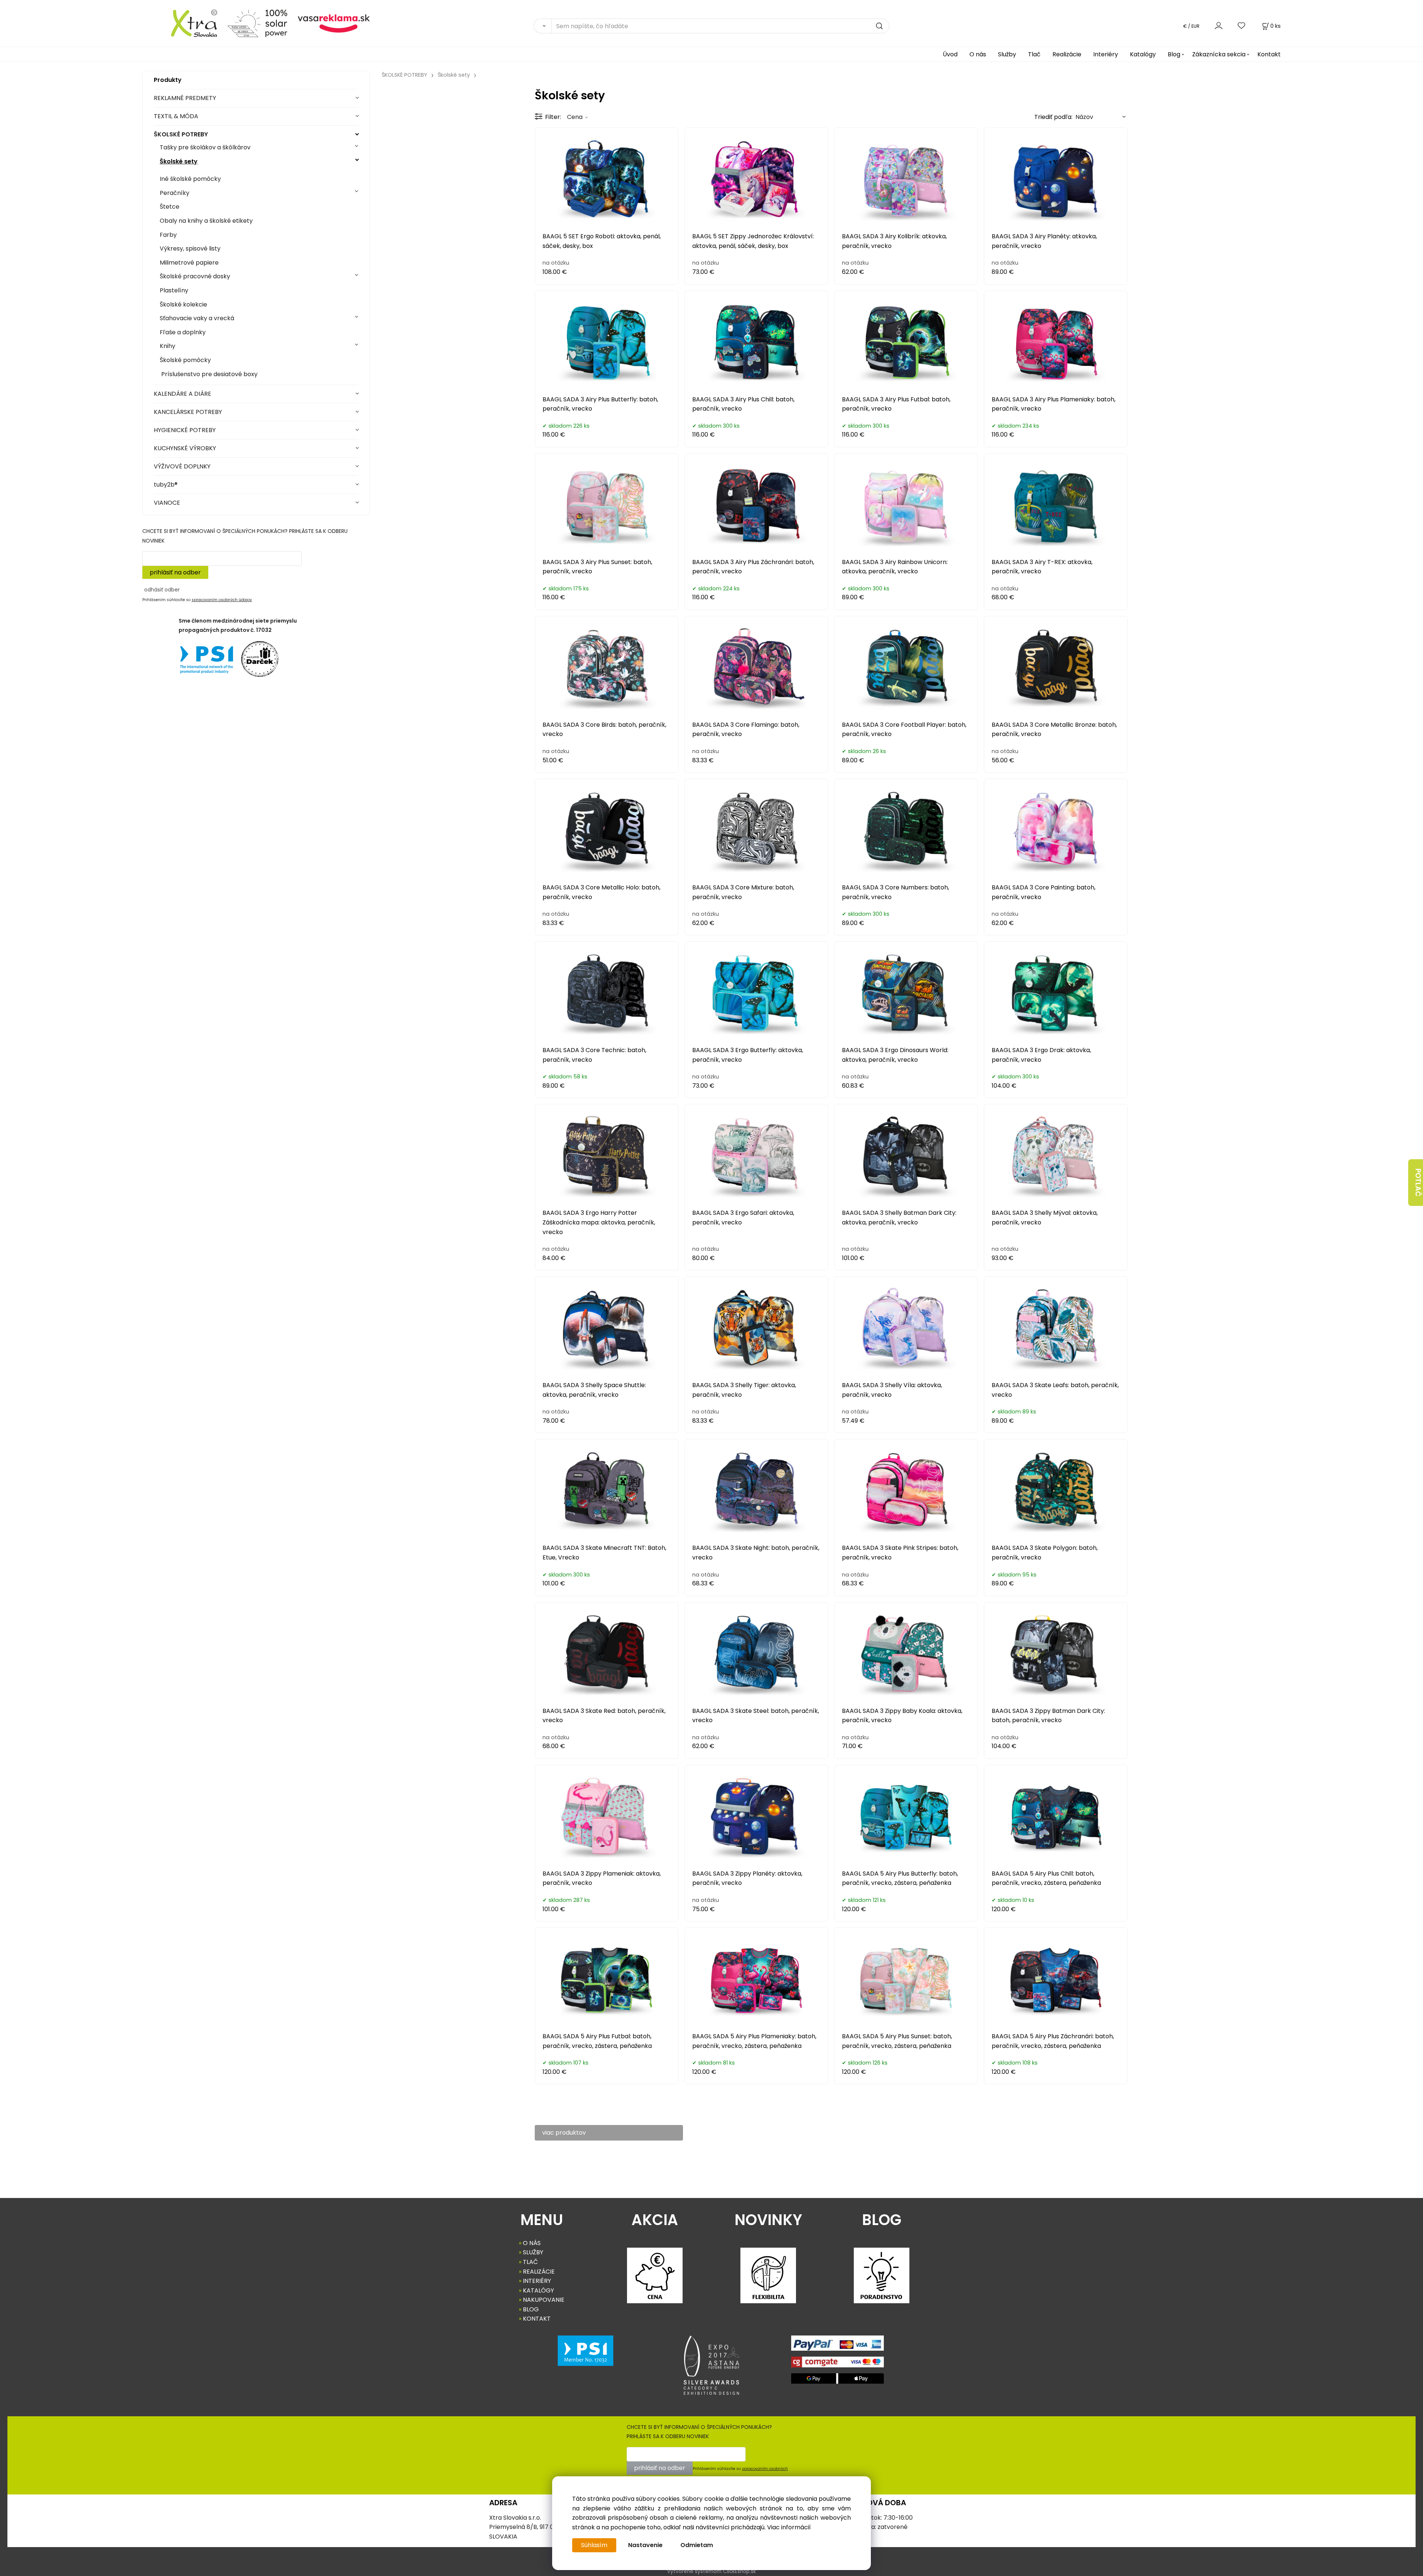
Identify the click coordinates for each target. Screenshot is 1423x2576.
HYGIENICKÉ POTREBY (185, 430)
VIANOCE (167, 503)
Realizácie (1067, 54)
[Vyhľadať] (543, 26)
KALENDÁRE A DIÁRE (183, 394)
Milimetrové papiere (189, 263)
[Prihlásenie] (1219, 26)
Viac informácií (789, 2527)
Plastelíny (174, 290)
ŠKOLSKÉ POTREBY (181, 134)
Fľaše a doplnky (183, 332)
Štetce (170, 207)
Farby (168, 235)
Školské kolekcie (183, 304)
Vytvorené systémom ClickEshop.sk (711, 2571)
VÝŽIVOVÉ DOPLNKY (182, 466)
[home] (182, 23)
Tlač (1034, 54)
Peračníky (175, 193)
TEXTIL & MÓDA (176, 116)
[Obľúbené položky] (1242, 26)
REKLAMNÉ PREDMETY (185, 98)
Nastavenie (645, 2545)
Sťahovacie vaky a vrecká (197, 318)
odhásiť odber (162, 590)
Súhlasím (594, 2545)
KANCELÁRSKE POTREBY (188, 412)
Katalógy (1143, 54)
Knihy (167, 346)
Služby (1007, 54)
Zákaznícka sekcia (1219, 54)
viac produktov (564, 2133)
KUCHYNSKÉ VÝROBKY (185, 448)
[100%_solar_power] (257, 23)
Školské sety (179, 161)
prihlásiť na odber (175, 572)
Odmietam (697, 2545)
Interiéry (1106, 54)
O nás (978, 54)
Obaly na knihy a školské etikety (206, 221)
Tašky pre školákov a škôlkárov (205, 147)
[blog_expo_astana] (711, 2365)
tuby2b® (166, 485)
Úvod (950, 54)
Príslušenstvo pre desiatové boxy (209, 374)
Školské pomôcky (185, 360)
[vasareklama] (334, 23)
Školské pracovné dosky (195, 276)
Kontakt (1269, 54)
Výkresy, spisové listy (190, 248)
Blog (1174, 54)
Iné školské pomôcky (190, 179)
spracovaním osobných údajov (222, 600)
